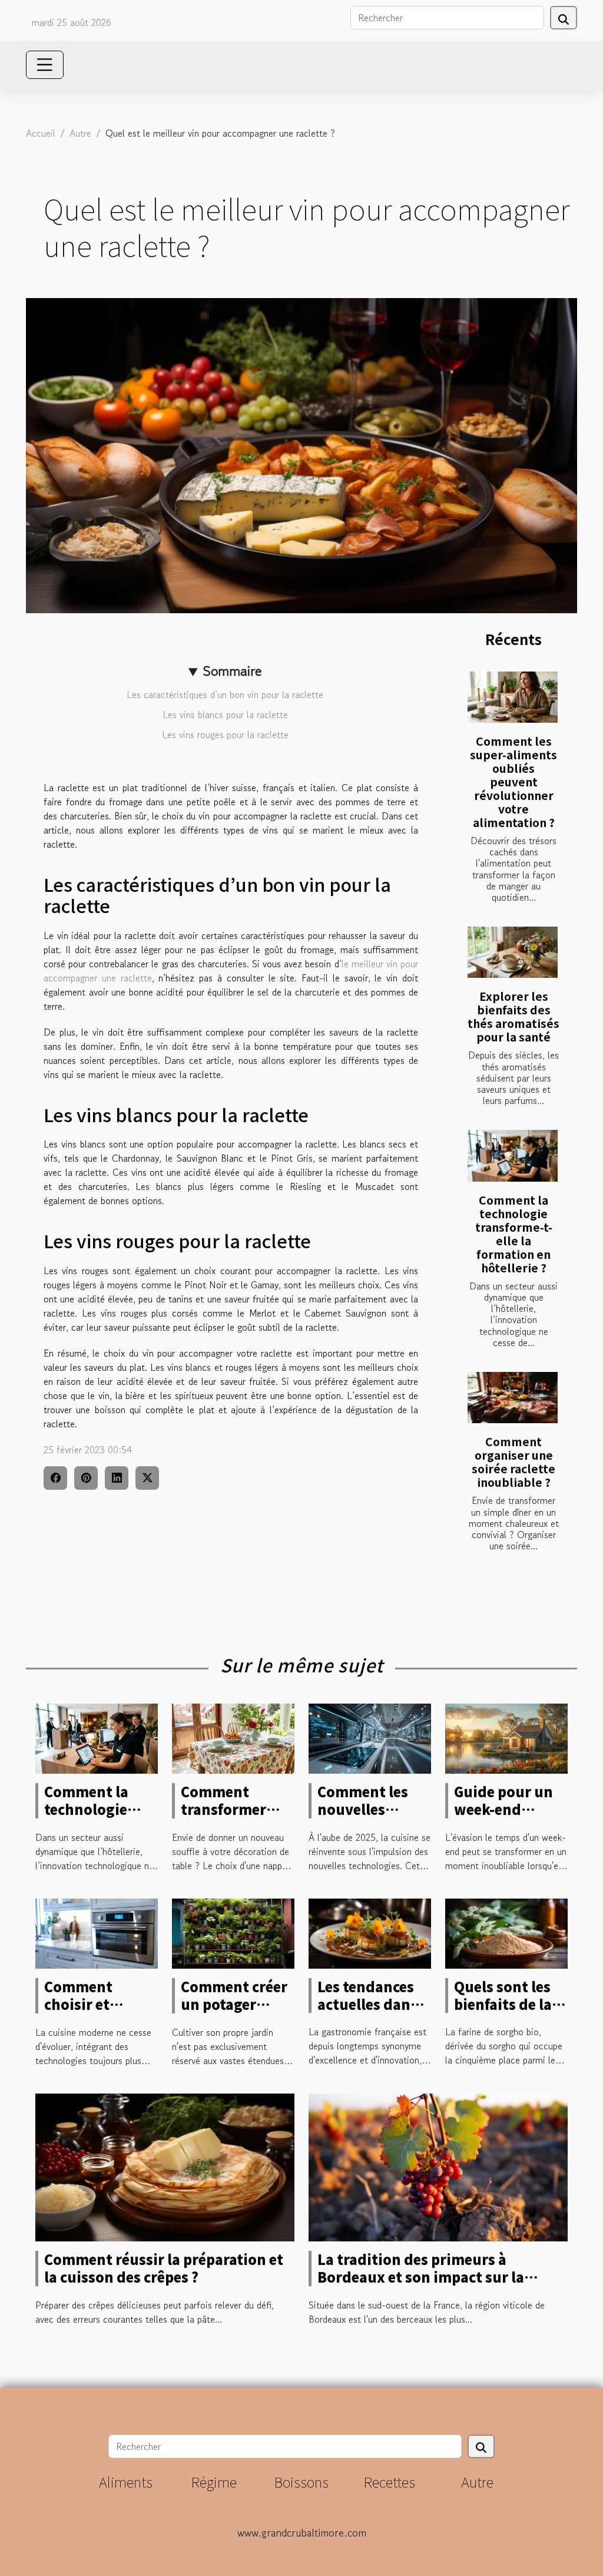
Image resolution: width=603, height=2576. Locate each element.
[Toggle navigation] (45, 65)
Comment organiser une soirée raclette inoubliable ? (513, 1462)
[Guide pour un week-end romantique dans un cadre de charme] (506, 1737)
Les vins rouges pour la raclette (225, 735)
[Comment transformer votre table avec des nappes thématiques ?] (233, 1737)
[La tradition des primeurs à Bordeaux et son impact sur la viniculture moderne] (438, 2165)
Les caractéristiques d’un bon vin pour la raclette (225, 695)
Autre (80, 133)
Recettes (389, 2481)
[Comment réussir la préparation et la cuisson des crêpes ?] (165, 2165)
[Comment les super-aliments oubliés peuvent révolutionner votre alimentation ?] (513, 697)
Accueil (41, 133)
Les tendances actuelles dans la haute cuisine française (372, 2013)
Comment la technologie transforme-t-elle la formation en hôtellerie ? (514, 1234)
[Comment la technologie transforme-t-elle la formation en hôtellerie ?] (513, 1155)
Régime (214, 2481)
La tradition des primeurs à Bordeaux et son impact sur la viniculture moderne (421, 2277)
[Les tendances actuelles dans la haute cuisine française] (370, 1932)
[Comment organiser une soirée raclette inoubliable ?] (513, 1398)
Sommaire (232, 671)
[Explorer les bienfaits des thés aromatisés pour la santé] (513, 952)
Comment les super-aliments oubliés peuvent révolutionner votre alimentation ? (513, 782)
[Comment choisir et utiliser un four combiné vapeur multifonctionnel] (97, 1932)
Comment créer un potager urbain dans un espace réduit (234, 2013)
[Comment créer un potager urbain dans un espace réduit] (233, 1932)
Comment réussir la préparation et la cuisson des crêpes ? (164, 2268)
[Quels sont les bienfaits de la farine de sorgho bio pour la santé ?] (506, 1932)
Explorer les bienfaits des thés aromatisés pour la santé (513, 1016)
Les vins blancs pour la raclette (225, 715)
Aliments (126, 2481)
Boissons (301, 2481)
